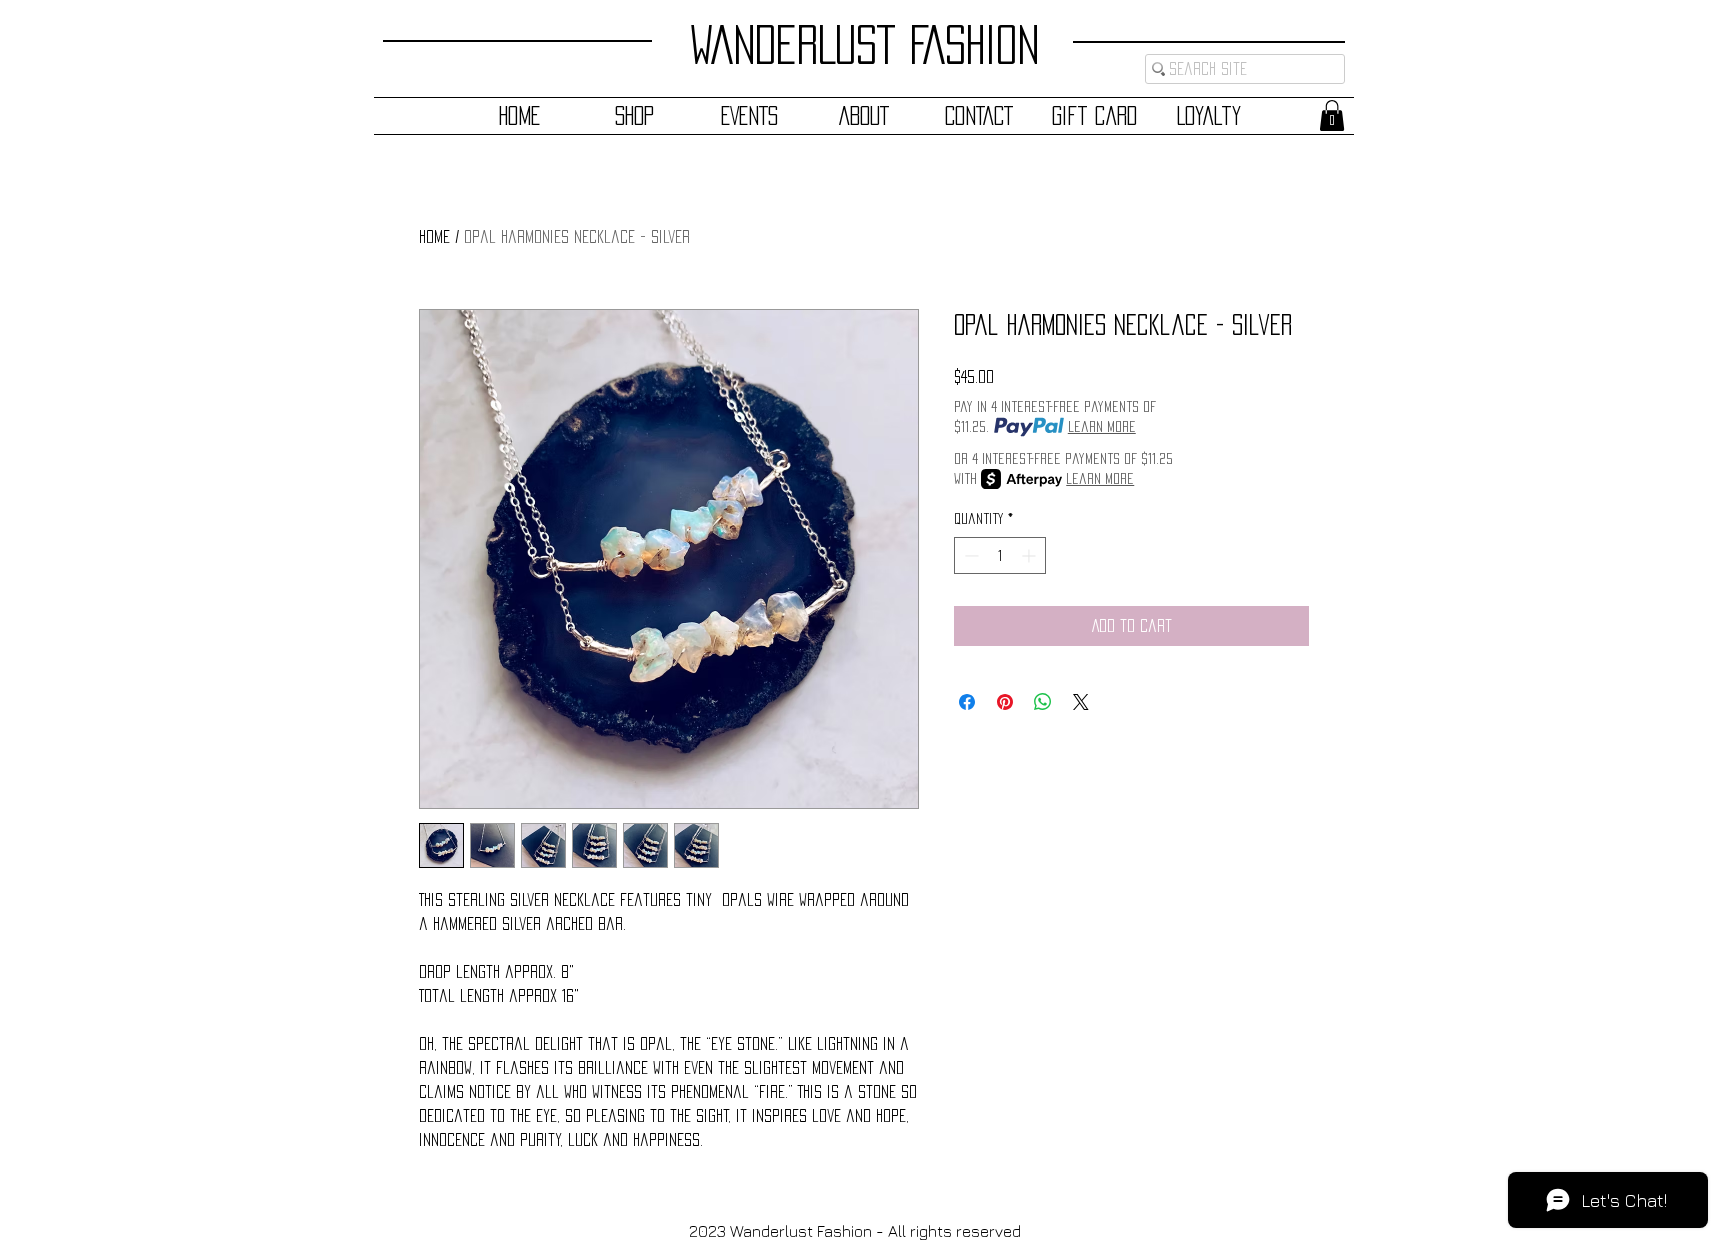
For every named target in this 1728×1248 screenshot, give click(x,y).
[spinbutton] (1000, 555)
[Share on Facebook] (967, 702)
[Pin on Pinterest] (1005, 702)
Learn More (1102, 426)
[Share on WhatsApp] (1043, 702)
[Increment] (1030, 555)
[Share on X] (1081, 702)
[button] (1332, 115)
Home (434, 236)
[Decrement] (969, 555)
